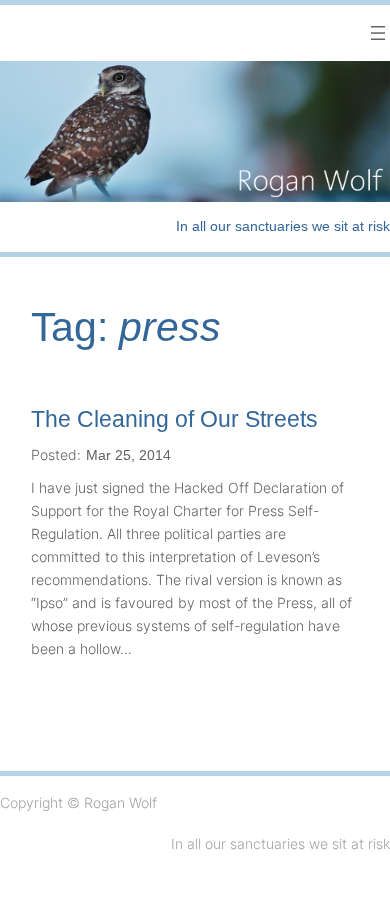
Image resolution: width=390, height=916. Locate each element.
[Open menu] (378, 33)
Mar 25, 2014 (128, 455)
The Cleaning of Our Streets (174, 419)
